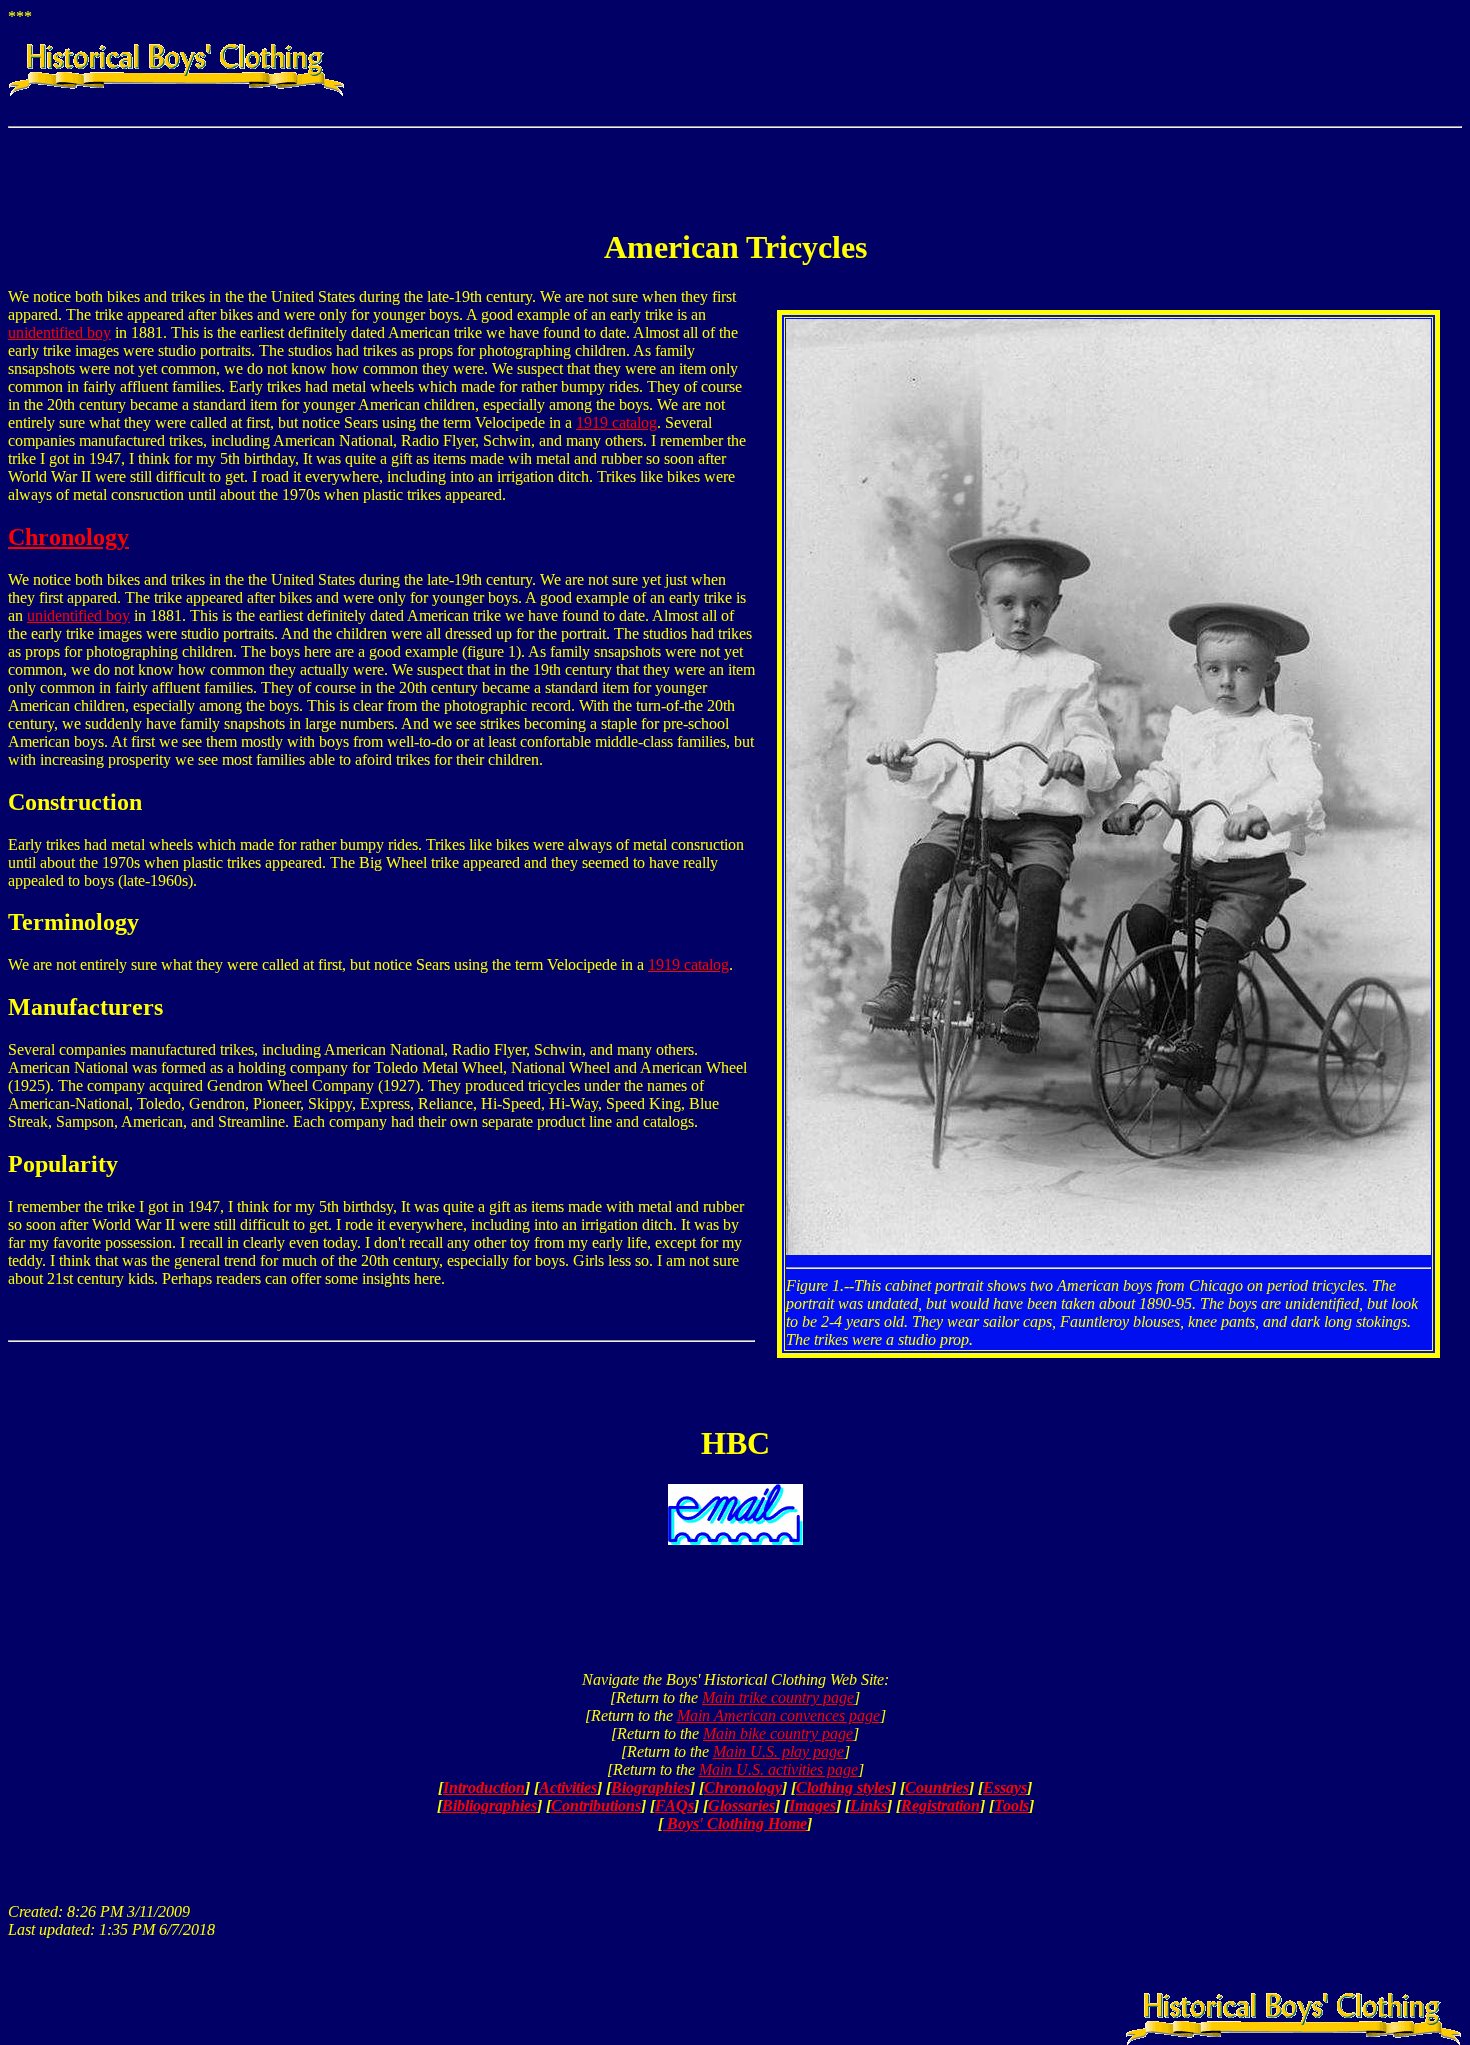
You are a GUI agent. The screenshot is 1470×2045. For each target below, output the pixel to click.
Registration (940, 1805)
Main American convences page (778, 1715)
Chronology (68, 537)
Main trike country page (778, 1697)
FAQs (674, 1805)
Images (812, 1805)
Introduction (484, 1787)
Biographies (650, 1787)
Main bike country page (778, 1733)
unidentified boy (59, 332)
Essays (1005, 1787)
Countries (937, 1787)
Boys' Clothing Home (735, 1823)
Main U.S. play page (778, 1751)
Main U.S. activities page (778, 1769)
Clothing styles (843, 1787)
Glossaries (741, 1805)
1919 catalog (616, 422)
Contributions (596, 1805)
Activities (568, 1787)
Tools (1011, 1805)
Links (868, 1805)
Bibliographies (489, 1805)
